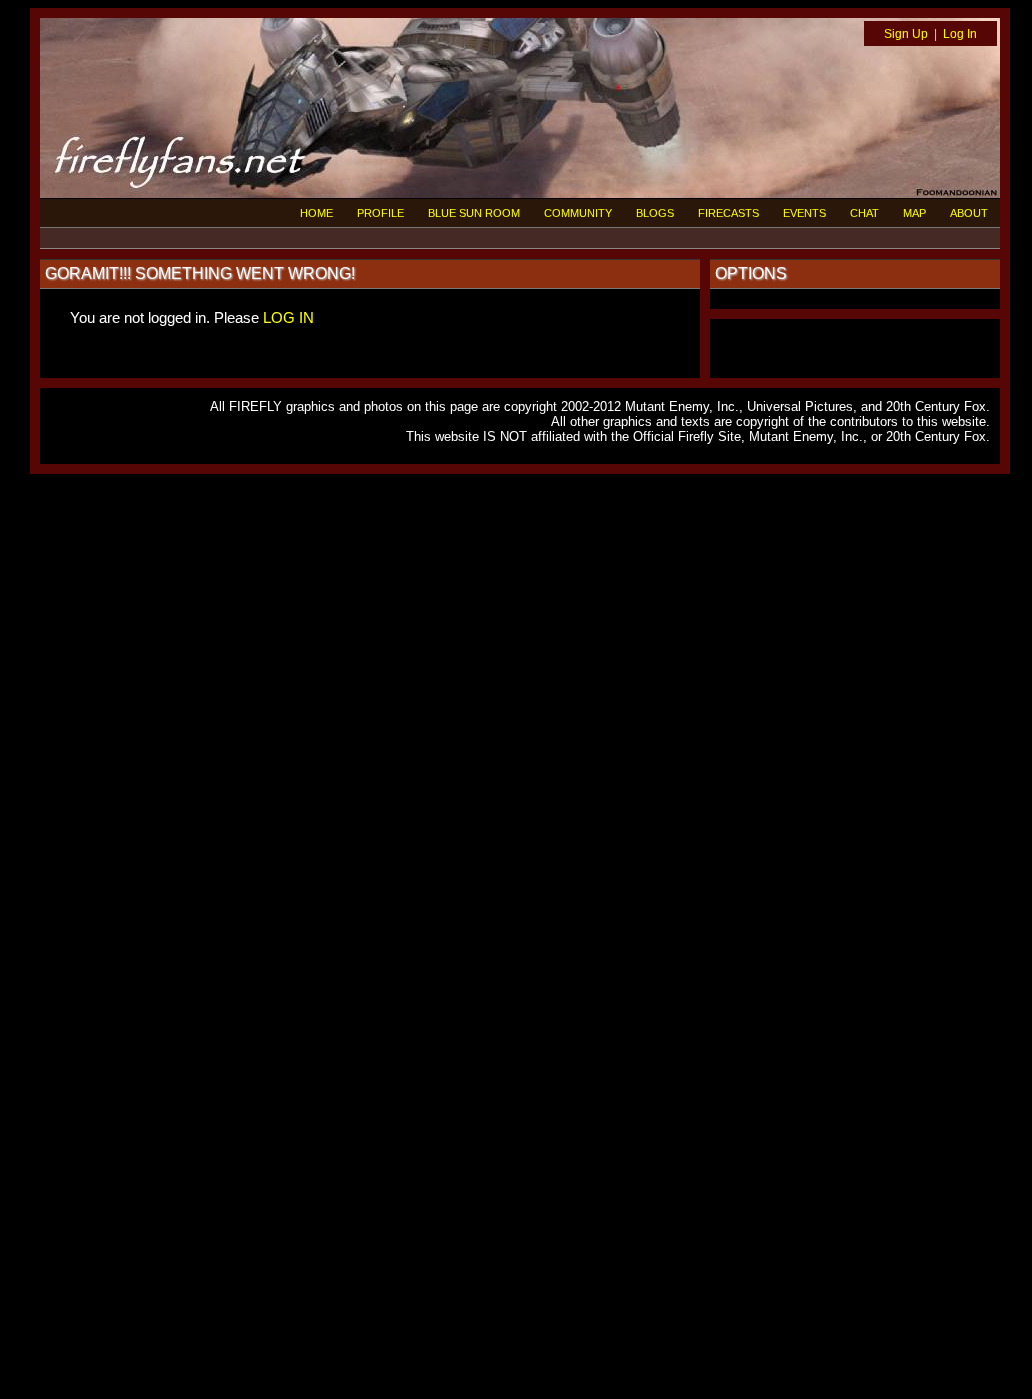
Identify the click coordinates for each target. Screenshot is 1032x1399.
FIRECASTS (728, 213)
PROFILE (380, 213)
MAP (914, 213)
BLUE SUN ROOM (474, 213)
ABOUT (969, 213)
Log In (960, 34)
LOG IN (288, 317)
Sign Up (906, 34)
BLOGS (655, 213)
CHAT (864, 213)
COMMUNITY (578, 213)
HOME (316, 213)
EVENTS (804, 213)
